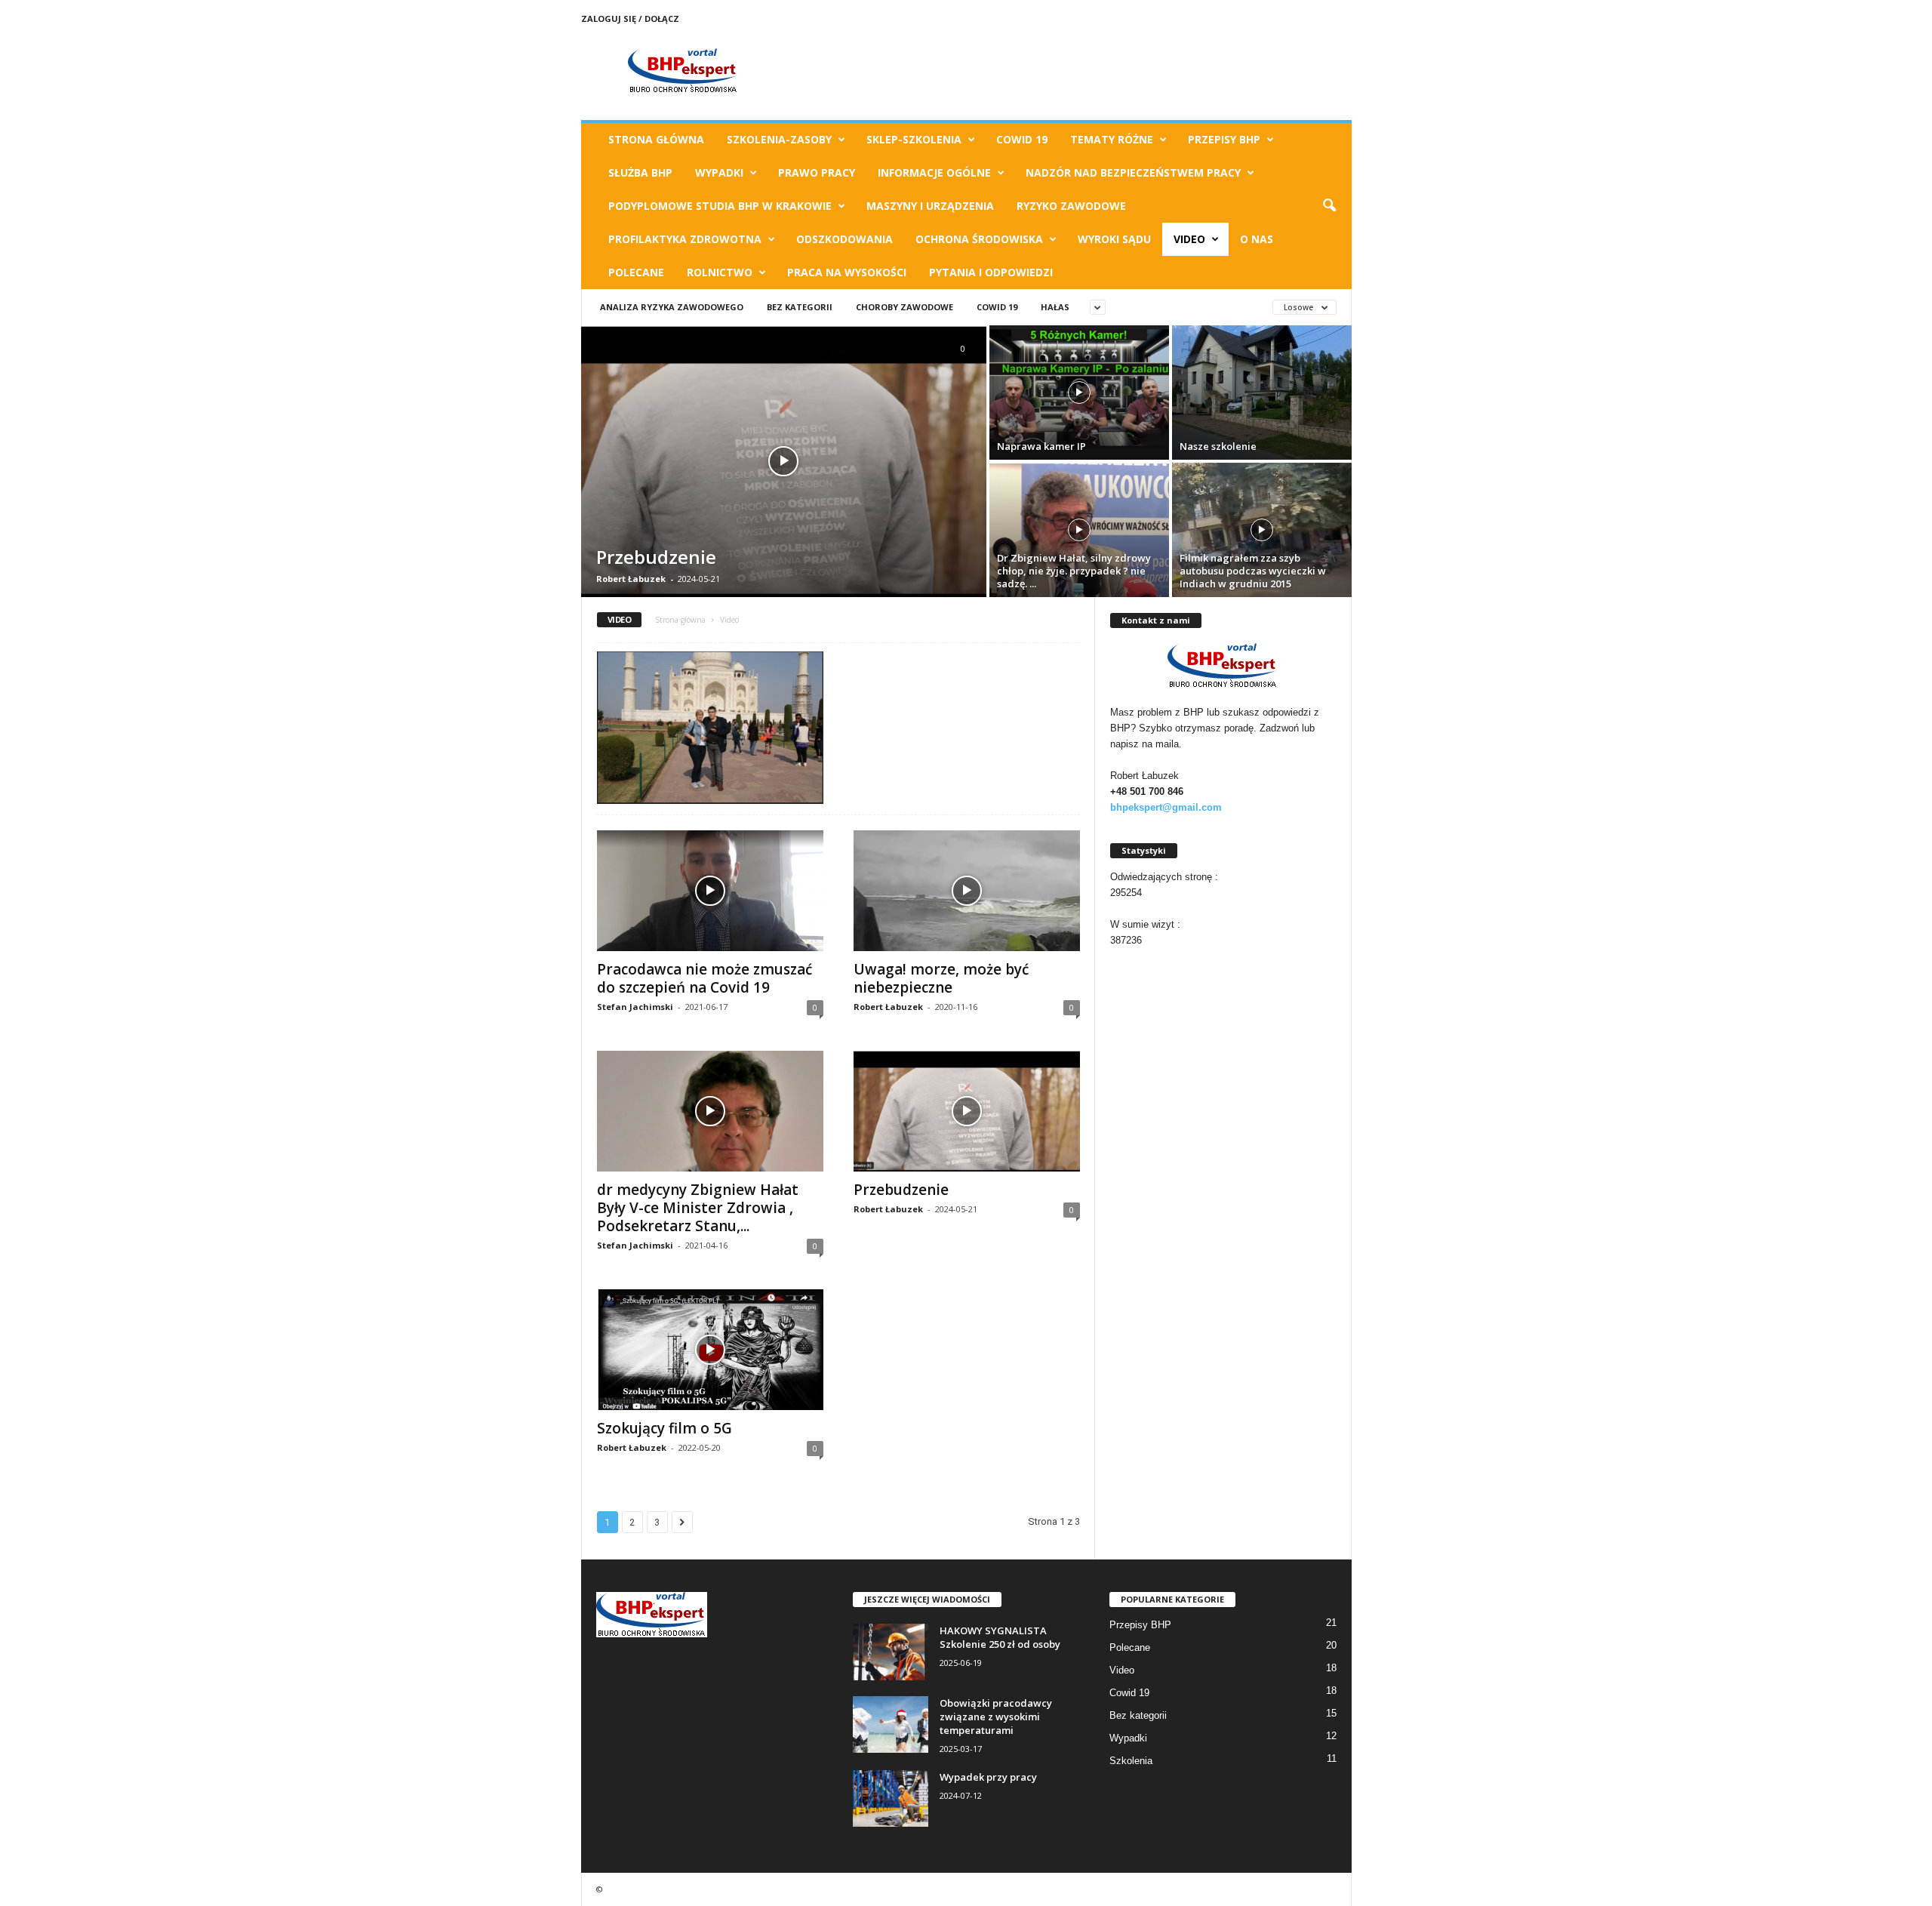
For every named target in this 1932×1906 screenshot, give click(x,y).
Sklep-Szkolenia (914, 139)
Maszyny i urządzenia (930, 206)
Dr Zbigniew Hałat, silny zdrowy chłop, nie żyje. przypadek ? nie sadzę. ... (1074, 571)
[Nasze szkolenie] (1262, 393)
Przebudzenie (656, 557)
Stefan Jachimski (635, 1007)
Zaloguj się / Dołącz (630, 18)
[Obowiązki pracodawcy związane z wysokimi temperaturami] (891, 1724)
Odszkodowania (844, 239)
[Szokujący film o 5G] (710, 1350)
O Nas (1257, 239)
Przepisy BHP (1224, 139)
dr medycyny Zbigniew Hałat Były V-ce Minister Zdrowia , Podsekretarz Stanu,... (698, 1208)
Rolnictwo (720, 272)
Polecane (636, 272)
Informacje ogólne (934, 172)
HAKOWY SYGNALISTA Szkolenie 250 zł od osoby (1000, 1637)
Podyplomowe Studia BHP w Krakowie (720, 206)
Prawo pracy (817, 172)
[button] (1329, 206)
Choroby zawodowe (904, 307)
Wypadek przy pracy (988, 1777)
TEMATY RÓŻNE (1112, 139)
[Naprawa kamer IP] (1079, 393)
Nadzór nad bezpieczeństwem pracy (1133, 172)
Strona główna (680, 620)
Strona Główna (656, 139)
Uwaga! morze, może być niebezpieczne (941, 978)
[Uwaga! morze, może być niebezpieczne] (967, 891)
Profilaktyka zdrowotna (685, 239)
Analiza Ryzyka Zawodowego (672, 307)
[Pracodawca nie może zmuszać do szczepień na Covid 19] (710, 891)
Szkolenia (1131, 1761)
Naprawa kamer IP (1041, 446)
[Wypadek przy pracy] (891, 1798)
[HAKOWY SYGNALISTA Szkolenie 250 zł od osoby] (891, 1652)
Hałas (1055, 307)
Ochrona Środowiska (979, 239)
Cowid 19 (1022, 139)
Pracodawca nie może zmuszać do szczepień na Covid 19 (705, 978)
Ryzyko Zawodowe (1071, 206)
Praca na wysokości (847, 272)
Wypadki (719, 172)
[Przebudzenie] (784, 461)
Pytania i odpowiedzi (991, 272)
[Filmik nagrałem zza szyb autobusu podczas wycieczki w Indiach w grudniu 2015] (1262, 530)
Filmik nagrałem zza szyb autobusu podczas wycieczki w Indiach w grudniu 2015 (1253, 571)
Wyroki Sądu (1114, 239)
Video (1189, 239)
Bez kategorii (800, 307)
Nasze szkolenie (1218, 446)
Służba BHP (640, 172)
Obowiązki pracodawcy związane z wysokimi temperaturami (996, 1717)
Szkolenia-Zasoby (779, 139)
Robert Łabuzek (631, 579)
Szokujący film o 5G (665, 1428)
